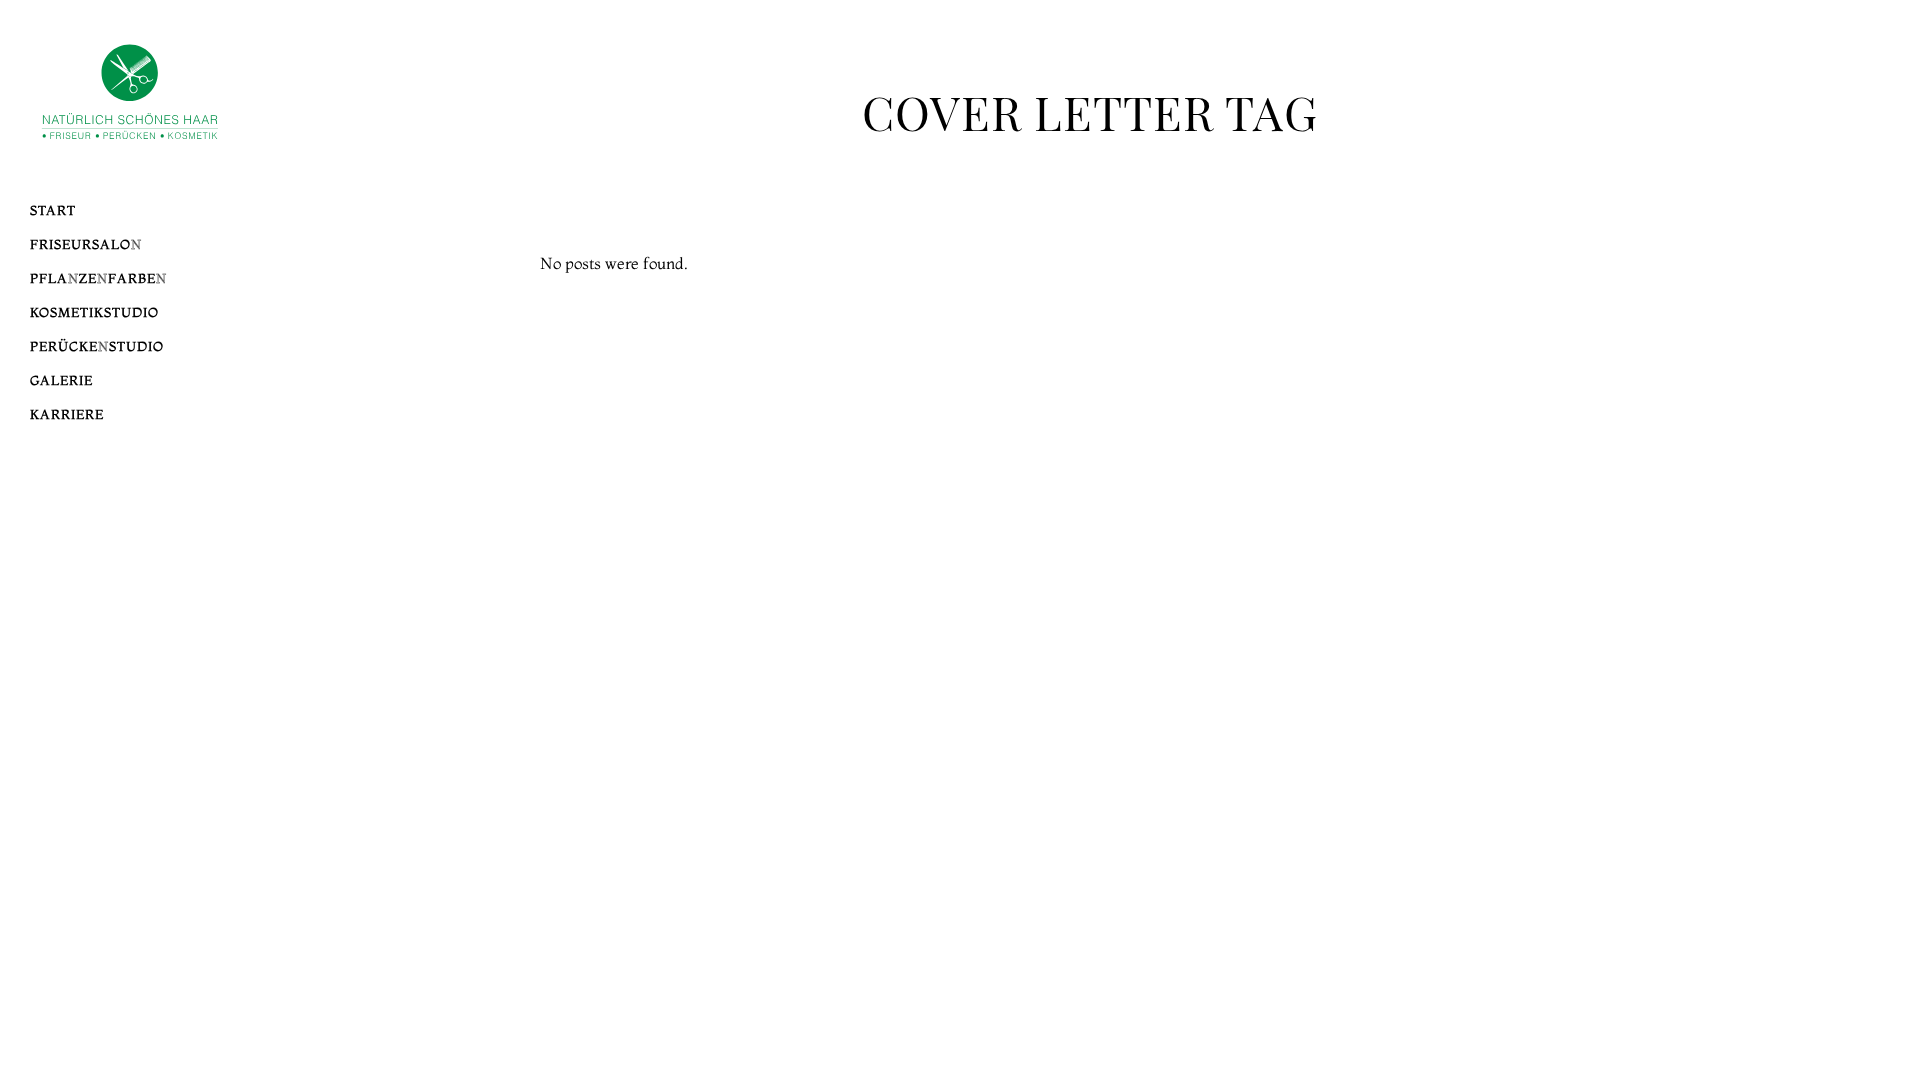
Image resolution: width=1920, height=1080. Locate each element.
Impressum (1741, 356)
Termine (1751, 333)
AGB (1768, 379)
